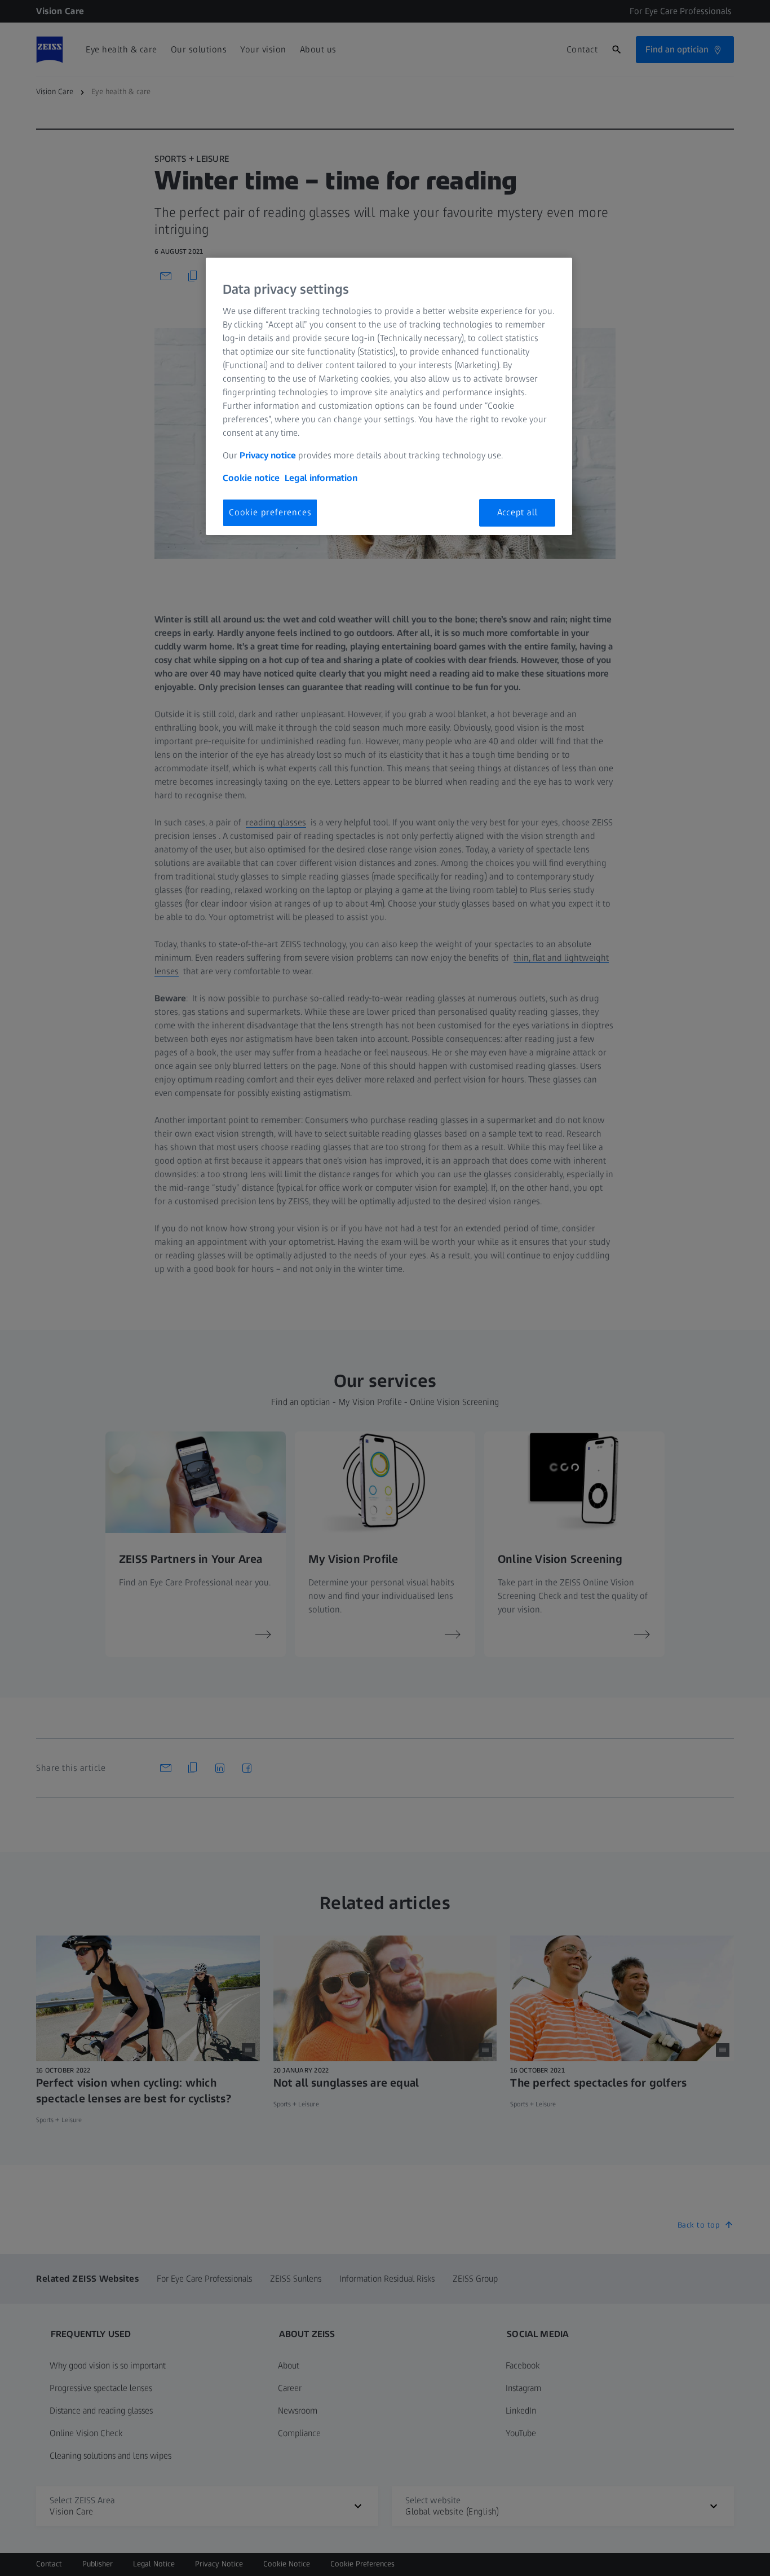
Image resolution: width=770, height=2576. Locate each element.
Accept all (517, 512)
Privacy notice (268, 455)
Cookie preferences (270, 512)
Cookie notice (251, 478)
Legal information (321, 478)
